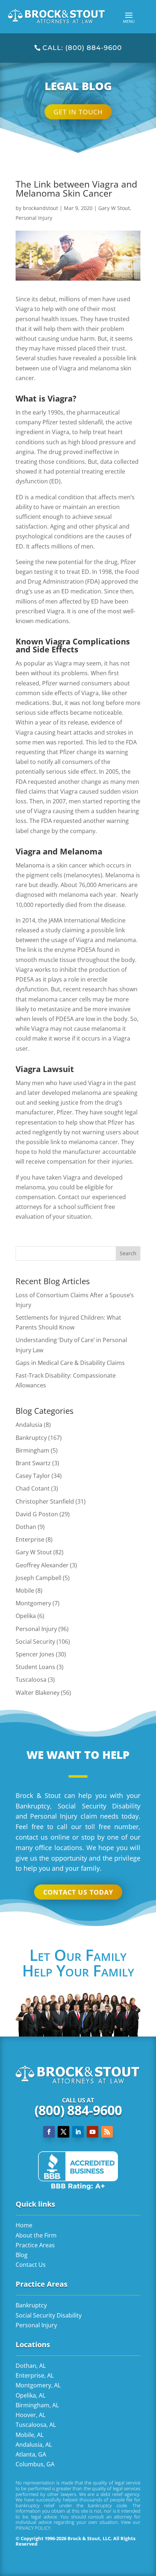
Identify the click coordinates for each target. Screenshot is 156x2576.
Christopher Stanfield (45, 1501)
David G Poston (37, 1514)
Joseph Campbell (38, 1578)
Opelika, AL (30, 2395)
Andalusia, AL (34, 2445)
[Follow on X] (63, 2132)
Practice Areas (35, 2245)
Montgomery (33, 1603)
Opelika (26, 1616)
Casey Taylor (33, 1476)
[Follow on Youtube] (93, 2132)
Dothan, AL (31, 2366)
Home (24, 2225)
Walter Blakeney (38, 1693)
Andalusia (29, 1425)
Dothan (26, 1527)
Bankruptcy (31, 1438)
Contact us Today (78, 1892)
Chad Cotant (33, 1488)
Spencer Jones (35, 1654)
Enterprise (30, 1539)
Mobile (25, 1590)
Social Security (35, 1642)
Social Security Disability (49, 2315)
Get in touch (78, 112)
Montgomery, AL (38, 2385)
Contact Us (31, 2265)
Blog (22, 2255)
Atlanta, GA (31, 2454)
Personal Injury (34, 218)
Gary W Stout (114, 208)
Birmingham (32, 1450)
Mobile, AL (30, 2435)
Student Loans (35, 1667)
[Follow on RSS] (107, 2132)
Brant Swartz (33, 1463)
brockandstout (40, 208)
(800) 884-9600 (78, 2110)
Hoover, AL (30, 2415)
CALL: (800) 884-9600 (82, 48)
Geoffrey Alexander (42, 1565)
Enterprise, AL (35, 2375)
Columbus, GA (35, 2464)
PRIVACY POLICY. (34, 2528)
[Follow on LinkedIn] (78, 2132)
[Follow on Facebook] (49, 2132)
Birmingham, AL (37, 2405)
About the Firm (36, 2235)
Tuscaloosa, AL (36, 2425)
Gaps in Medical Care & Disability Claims (70, 1363)
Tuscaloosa (31, 1680)
